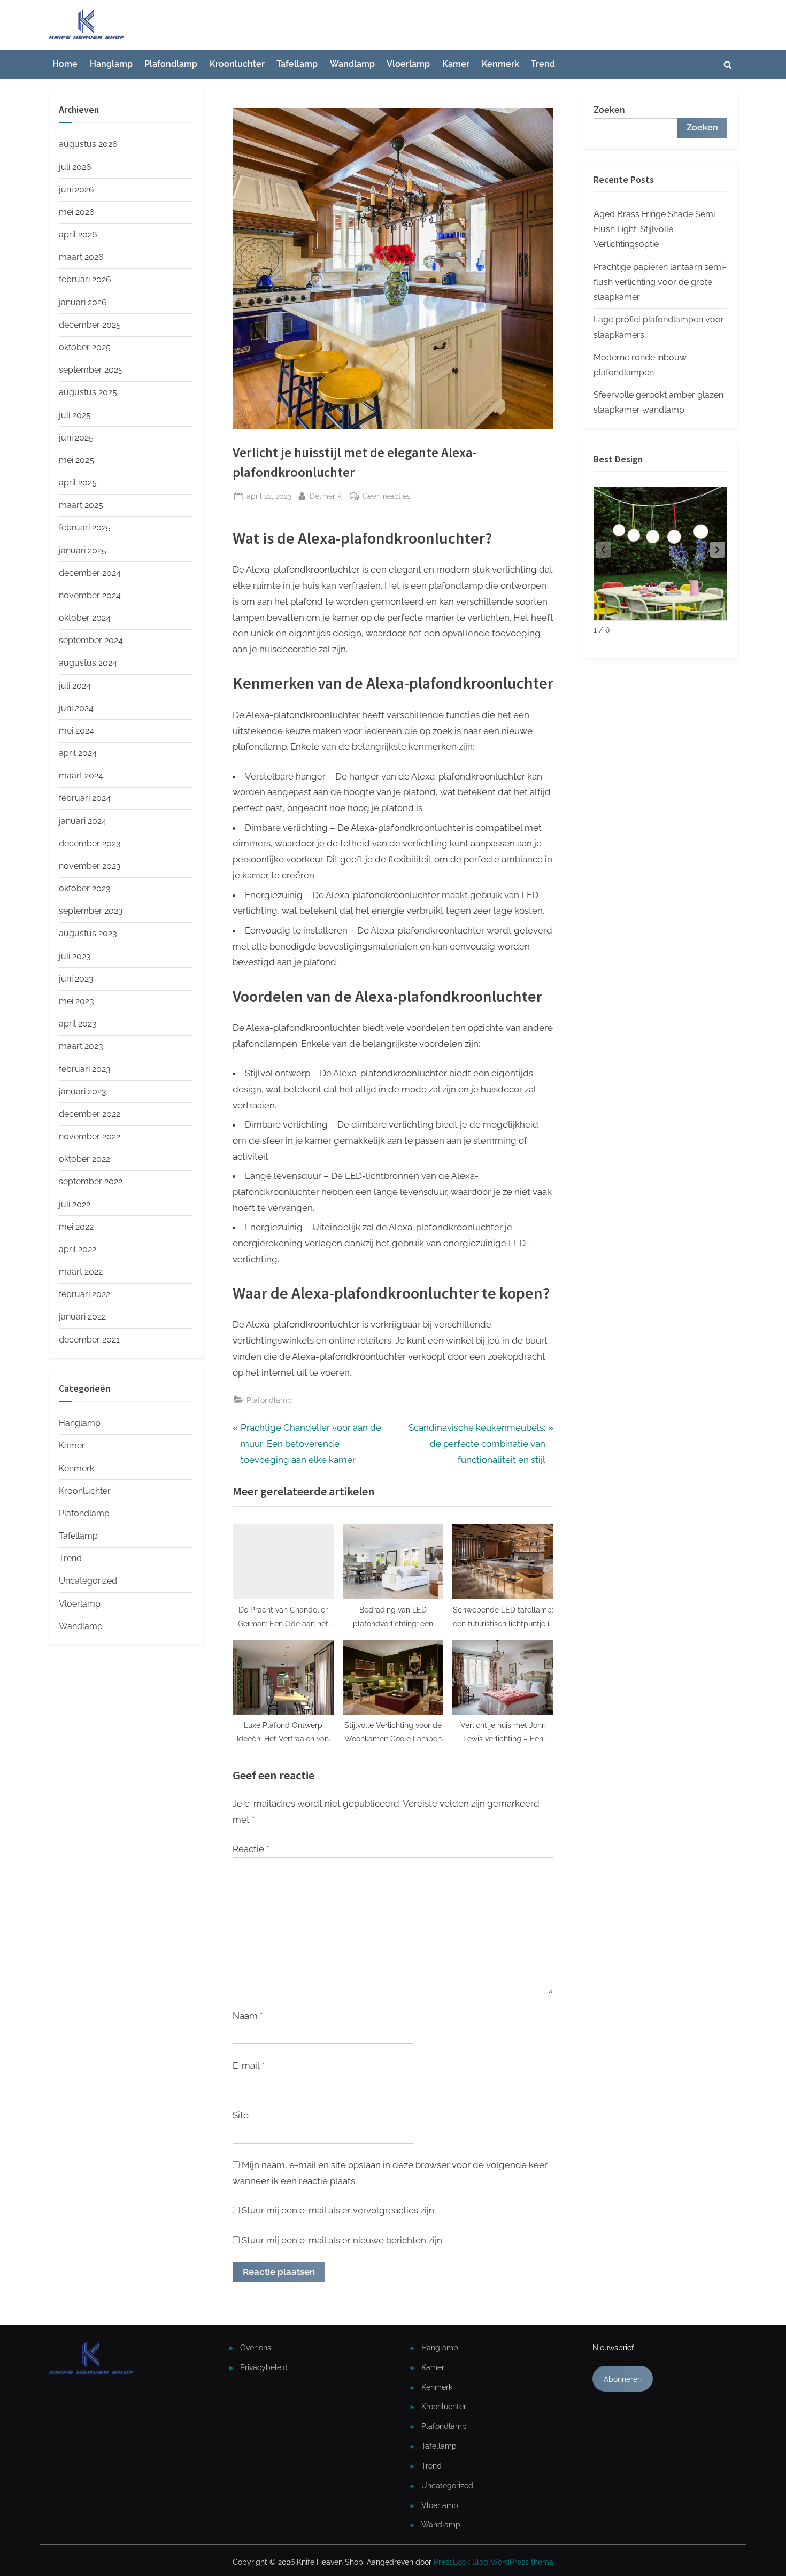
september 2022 (91, 1181)
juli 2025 (75, 415)
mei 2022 (76, 1227)
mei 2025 (76, 460)
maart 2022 (81, 1272)
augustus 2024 (88, 663)
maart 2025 (81, 505)
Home (65, 64)
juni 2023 (76, 979)
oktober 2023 (85, 888)
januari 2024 (83, 821)
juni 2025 (76, 438)
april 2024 (78, 753)
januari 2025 (83, 550)
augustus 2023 (88, 933)
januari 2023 (83, 1092)
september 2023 (91, 911)
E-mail (248, 2065)
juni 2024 (76, 708)
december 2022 (90, 1114)
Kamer (456, 64)
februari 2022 (84, 1294)
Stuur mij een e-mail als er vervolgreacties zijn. (339, 2210)
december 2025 (90, 325)
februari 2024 (85, 798)
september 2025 (91, 370)
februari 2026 (85, 279)
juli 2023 (75, 956)
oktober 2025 (85, 347)
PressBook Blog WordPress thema (494, 2562)
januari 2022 (82, 1317)
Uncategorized (88, 1581)
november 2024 (90, 595)
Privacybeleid (264, 2367)
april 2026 (78, 234)
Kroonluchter (237, 64)
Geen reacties (387, 497)
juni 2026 (76, 190)
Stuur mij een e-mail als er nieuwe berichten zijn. (343, 2240)
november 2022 (90, 1136)
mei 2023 (76, 1001)
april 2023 (78, 1024)
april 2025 (78, 483)
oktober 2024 (85, 618)
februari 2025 (85, 527)
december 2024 (90, 573)
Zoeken (609, 110)
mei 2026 (77, 212)
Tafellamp (297, 64)
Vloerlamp (408, 64)
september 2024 (91, 640)
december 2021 (89, 1340)
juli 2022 (75, 1204)
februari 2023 (85, 1069)
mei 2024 (76, 731)
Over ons (256, 2347)
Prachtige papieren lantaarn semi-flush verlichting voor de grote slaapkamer (660, 282)
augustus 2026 (88, 144)
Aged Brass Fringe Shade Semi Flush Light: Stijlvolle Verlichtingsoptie (654, 229)
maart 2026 (81, 257)
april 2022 (78, 1249)
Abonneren (623, 2379)
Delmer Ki (327, 496)
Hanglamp (111, 64)
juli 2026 (75, 167)
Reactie (251, 1849)
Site (241, 2115)
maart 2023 (81, 1046)
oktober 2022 (84, 1159)
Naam (248, 2016)
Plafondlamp (171, 64)
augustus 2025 (88, 392)
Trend (543, 64)
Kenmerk (500, 64)
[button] (718, 550)
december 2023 (90, 843)
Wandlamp (352, 64)
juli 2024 (75, 686)
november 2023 (90, 866)
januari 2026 (83, 302)
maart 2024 (81, 776)
